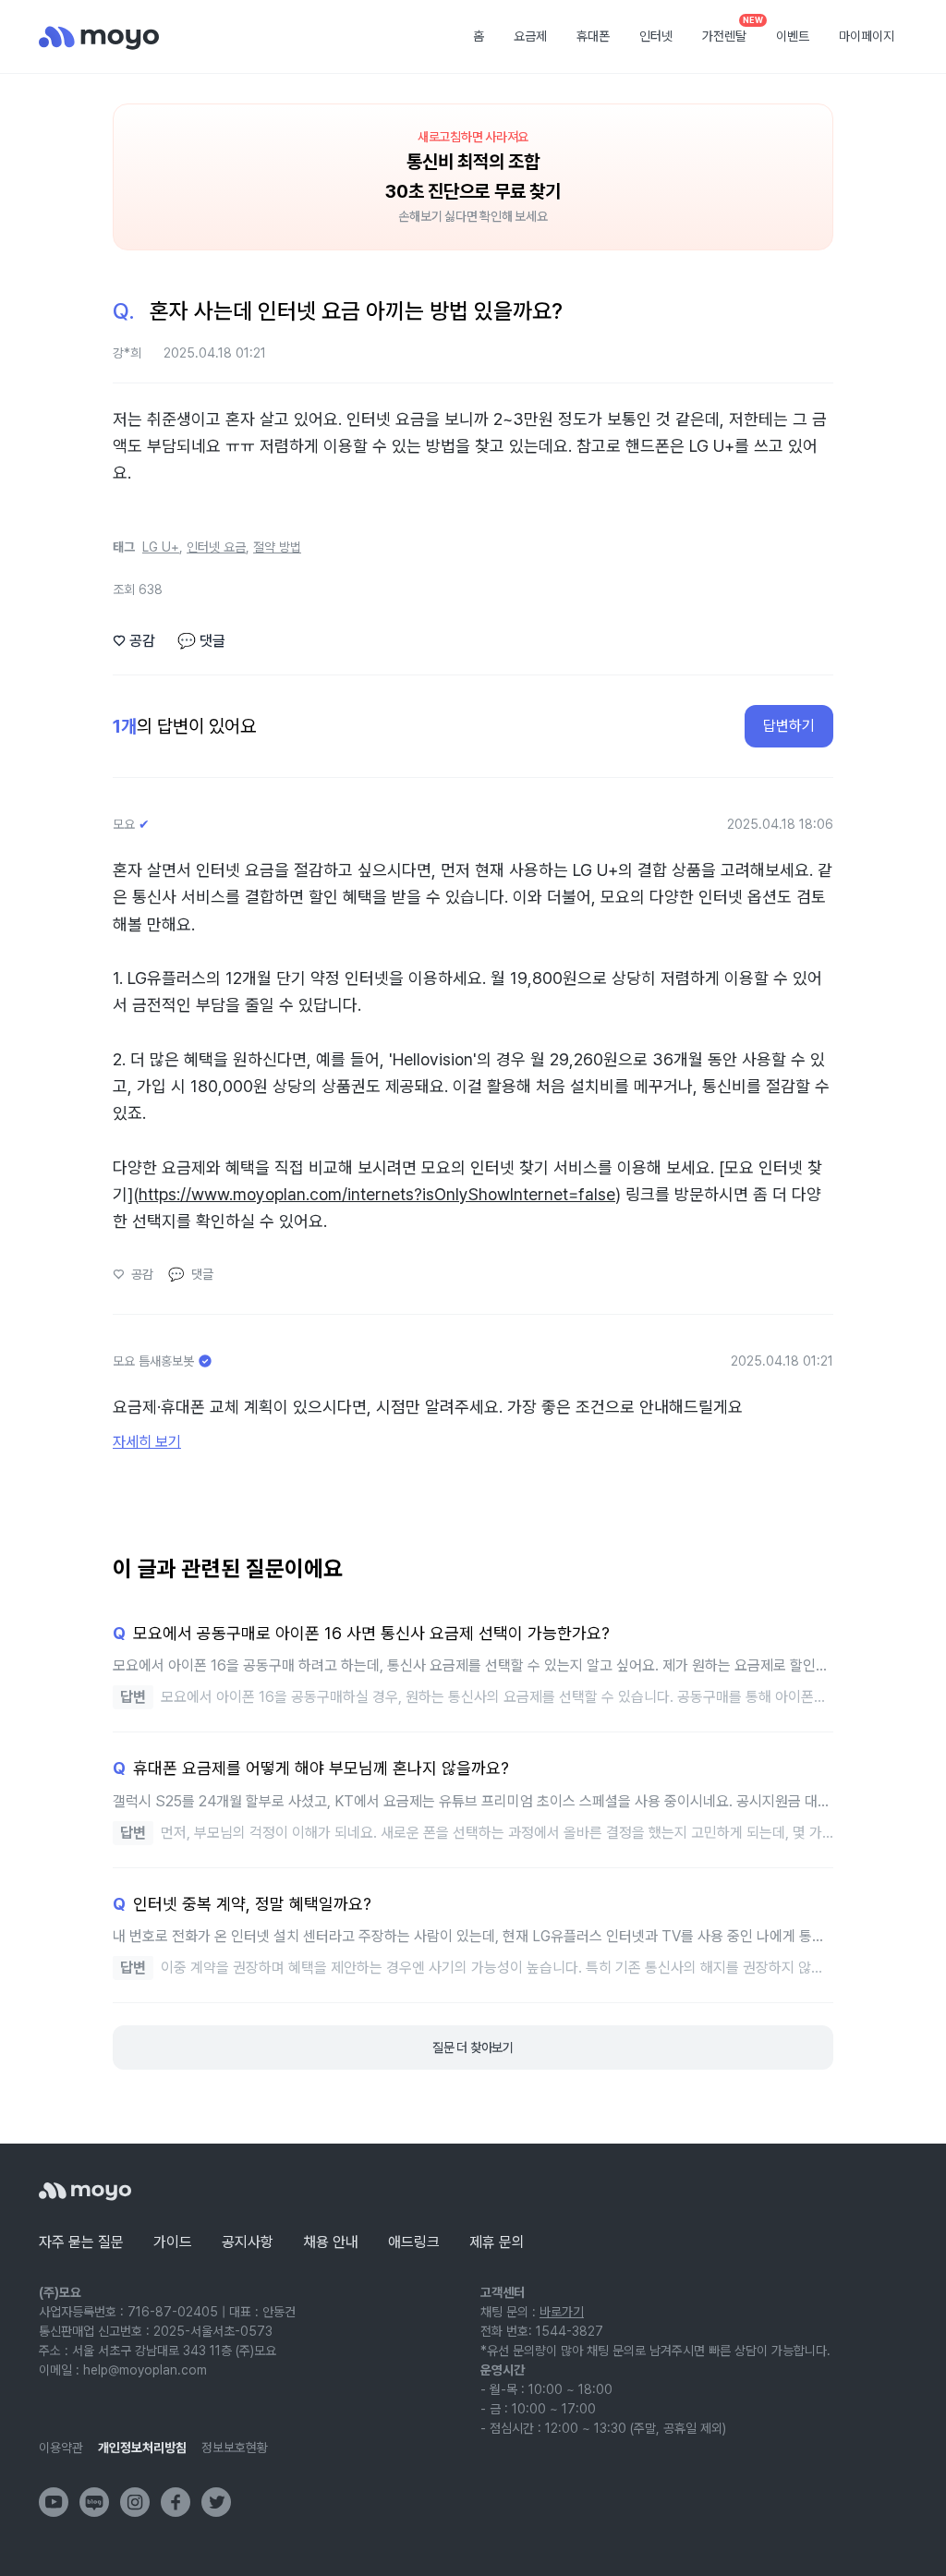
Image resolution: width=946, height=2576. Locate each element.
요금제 (530, 36)
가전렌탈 (731, 30)
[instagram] (135, 2502)
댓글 (201, 641)
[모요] (85, 2191)
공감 (134, 641)
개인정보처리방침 (142, 2448)
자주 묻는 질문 (81, 2242)
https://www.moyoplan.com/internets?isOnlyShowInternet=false (377, 1194)
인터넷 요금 (216, 547)
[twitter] (216, 2502)
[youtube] (54, 2502)
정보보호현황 (235, 2448)
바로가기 (562, 2312)
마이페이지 (867, 36)
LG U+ (161, 547)
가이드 (173, 2242)
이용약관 (61, 2448)
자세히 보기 (147, 1442)
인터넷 (656, 36)
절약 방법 (277, 547)
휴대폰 (593, 36)
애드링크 (414, 2242)
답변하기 (789, 726)
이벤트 (793, 36)
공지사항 (248, 2242)
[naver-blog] (94, 2502)
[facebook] (176, 2502)
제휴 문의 (497, 2242)
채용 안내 (331, 2242)
